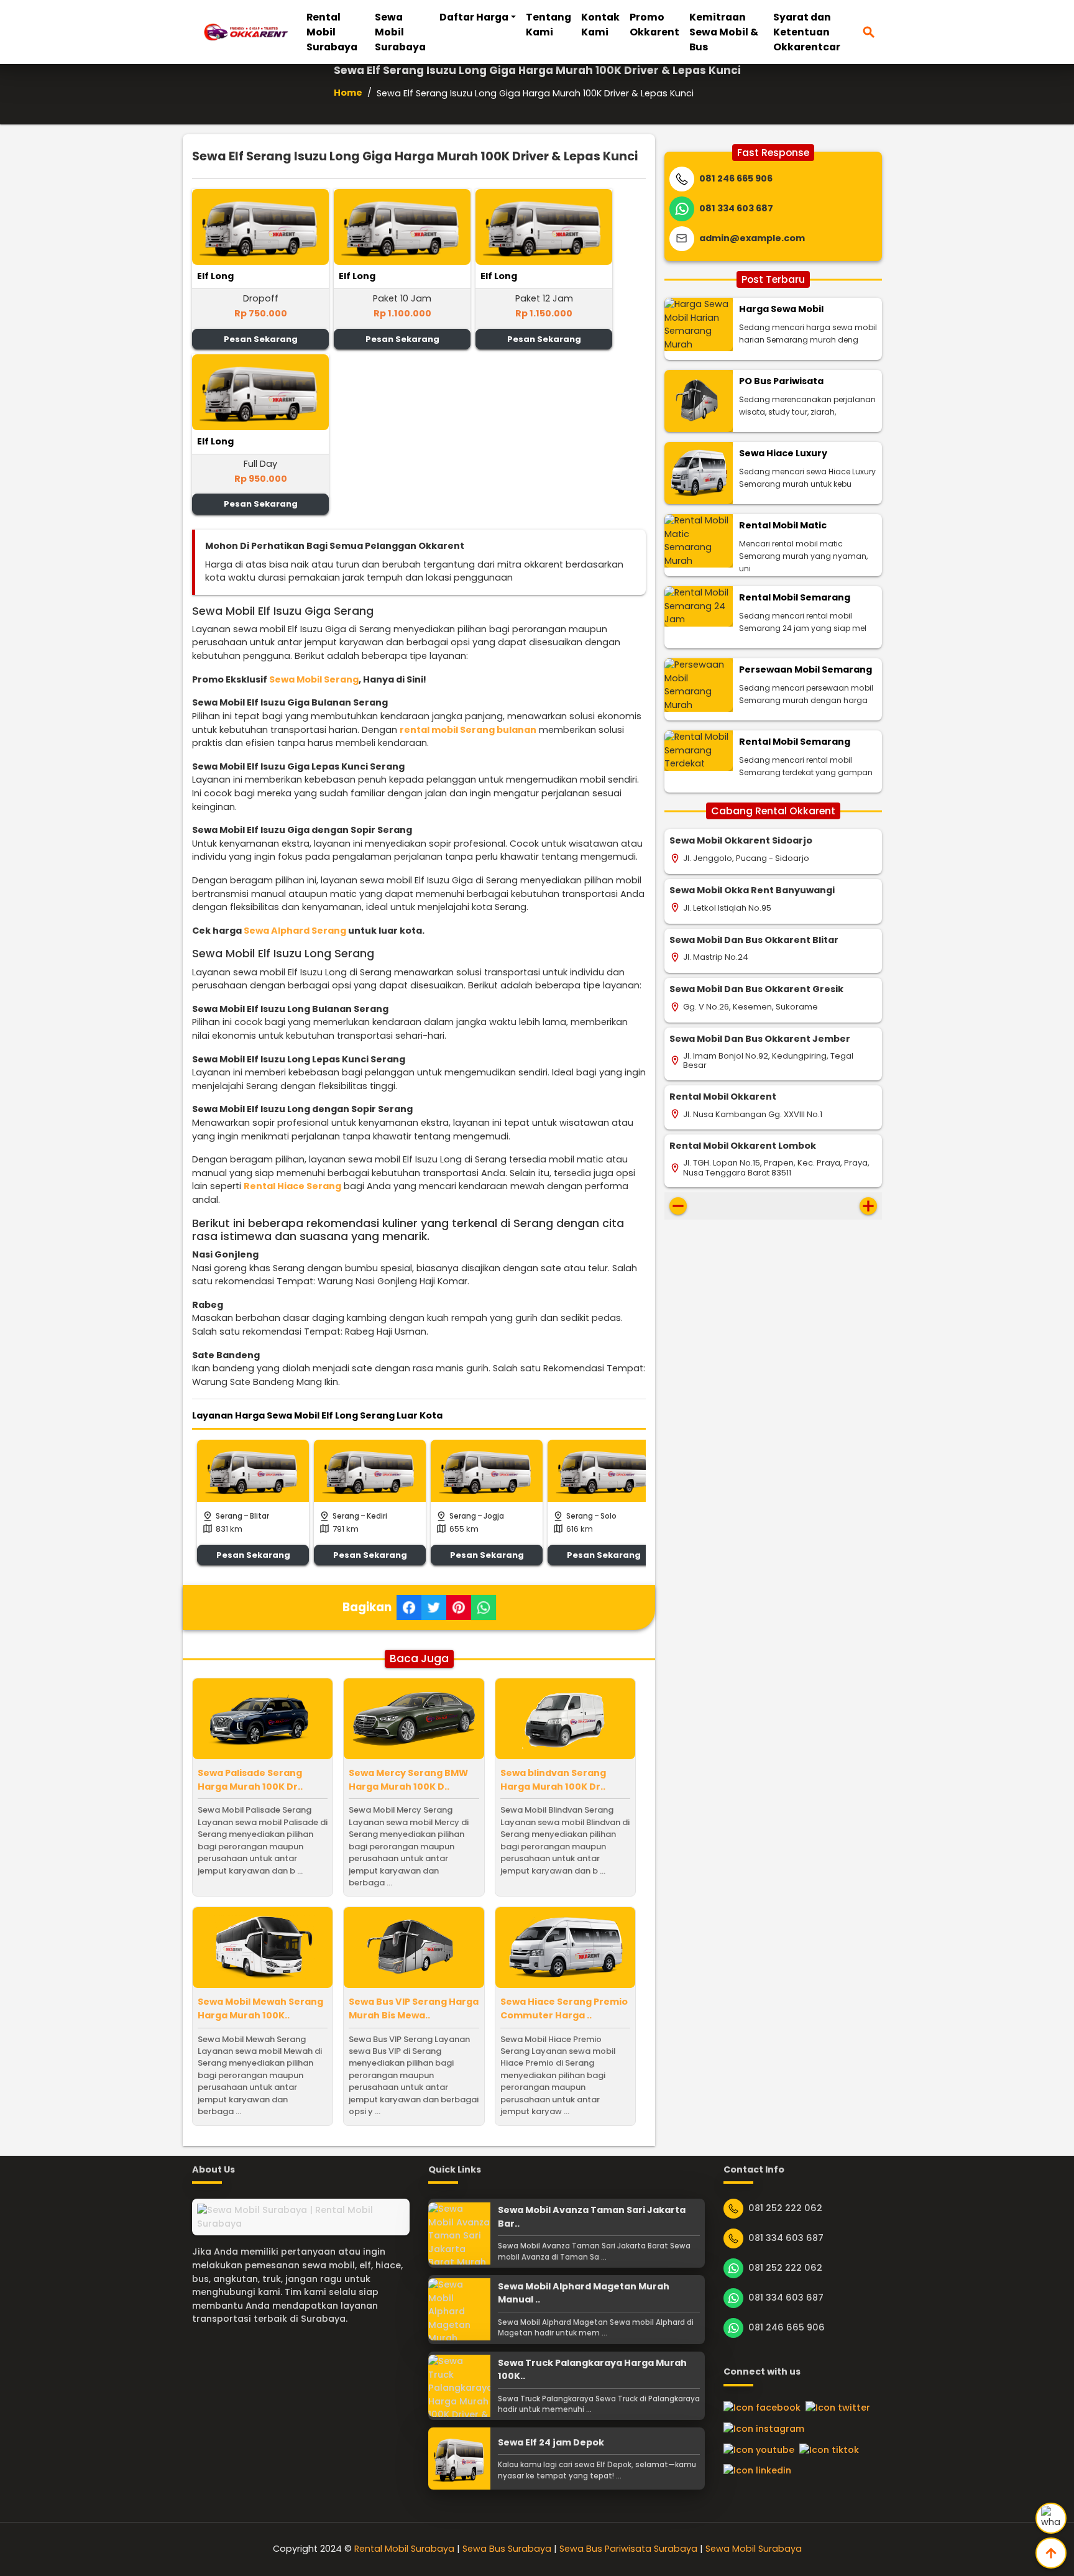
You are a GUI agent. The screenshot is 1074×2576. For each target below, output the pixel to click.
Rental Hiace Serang (292, 1186)
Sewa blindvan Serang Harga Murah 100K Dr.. (553, 1780)
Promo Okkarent (654, 25)
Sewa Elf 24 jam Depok (551, 2442)
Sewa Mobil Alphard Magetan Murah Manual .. (584, 2293)
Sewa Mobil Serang (314, 679)
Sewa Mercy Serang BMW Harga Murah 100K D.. (408, 1780)
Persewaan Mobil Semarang (805, 669)
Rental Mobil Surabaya (332, 32)
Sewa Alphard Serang (295, 931)
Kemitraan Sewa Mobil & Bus (724, 32)
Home (348, 93)
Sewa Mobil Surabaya (400, 32)
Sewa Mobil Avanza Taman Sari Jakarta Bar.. (592, 2217)
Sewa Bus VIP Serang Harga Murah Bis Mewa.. (414, 2008)
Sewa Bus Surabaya (507, 2549)
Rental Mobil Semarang (795, 597)
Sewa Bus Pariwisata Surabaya (628, 2549)
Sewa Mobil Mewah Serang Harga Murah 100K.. (260, 2008)
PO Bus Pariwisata (781, 381)
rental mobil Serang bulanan (468, 730)
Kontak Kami (600, 25)
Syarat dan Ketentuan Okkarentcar (807, 32)
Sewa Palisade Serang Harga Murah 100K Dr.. (250, 1780)
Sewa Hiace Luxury (783, 453)
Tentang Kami (548, 25)
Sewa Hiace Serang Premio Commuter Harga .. (564, 2008)
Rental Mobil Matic (783, 525)
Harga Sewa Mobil (781, 309)
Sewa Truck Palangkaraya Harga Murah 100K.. (592, 2370)
